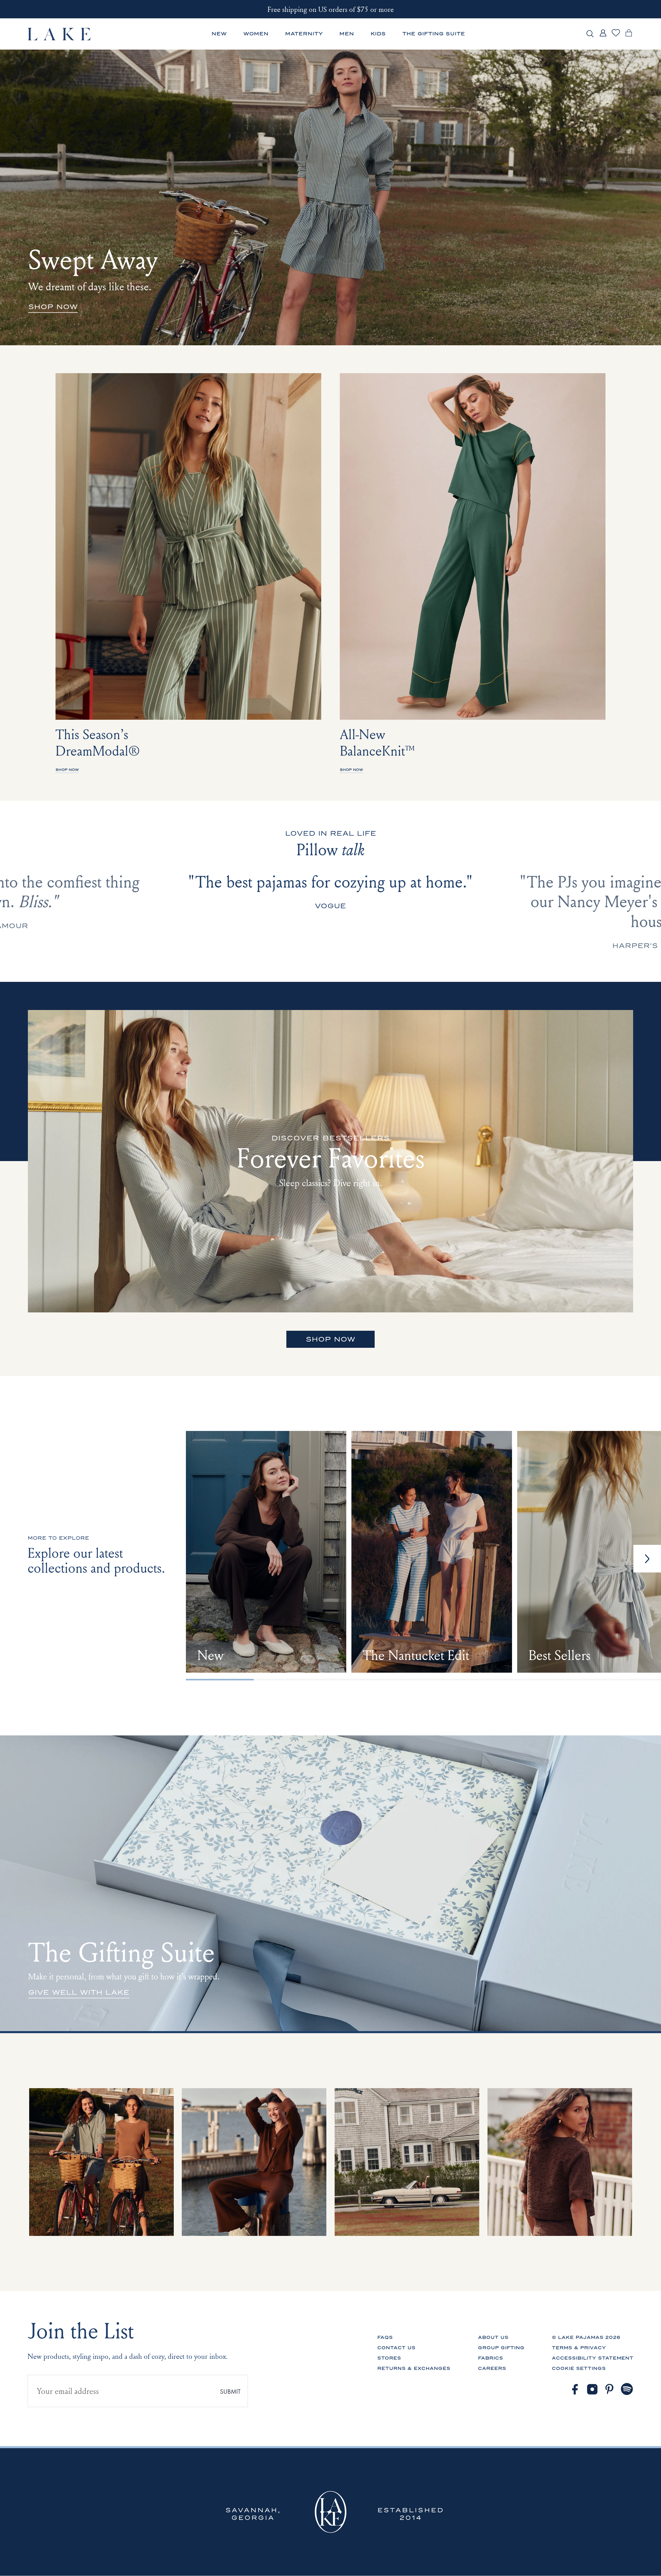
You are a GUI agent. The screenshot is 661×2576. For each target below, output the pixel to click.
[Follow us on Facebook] (575, 2389)
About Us (493, 2337)
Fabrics (490, 2358)
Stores (389, 2358)
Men (347, 34)
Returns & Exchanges (414, 2368)
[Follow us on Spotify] (627, 2389)
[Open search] (590, 34)
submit (230, 2391)
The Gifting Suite (434, 34)
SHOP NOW (330, 1339)
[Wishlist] (616, 36)
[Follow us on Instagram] (592, 2389)
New (219, 34)
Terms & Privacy (579, 2348)
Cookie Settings (579, 2368)
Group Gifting (501, 2348)
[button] (647, 1559)
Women (256, 34)
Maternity (304, 34)
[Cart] (629, 37)
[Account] (603, 37)
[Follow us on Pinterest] (610, 2389)
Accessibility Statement (593, 2358)
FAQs (385, 2337)
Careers (492, 2368)
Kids (378, 34)
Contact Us (396, 2348)
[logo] (60, 34)
